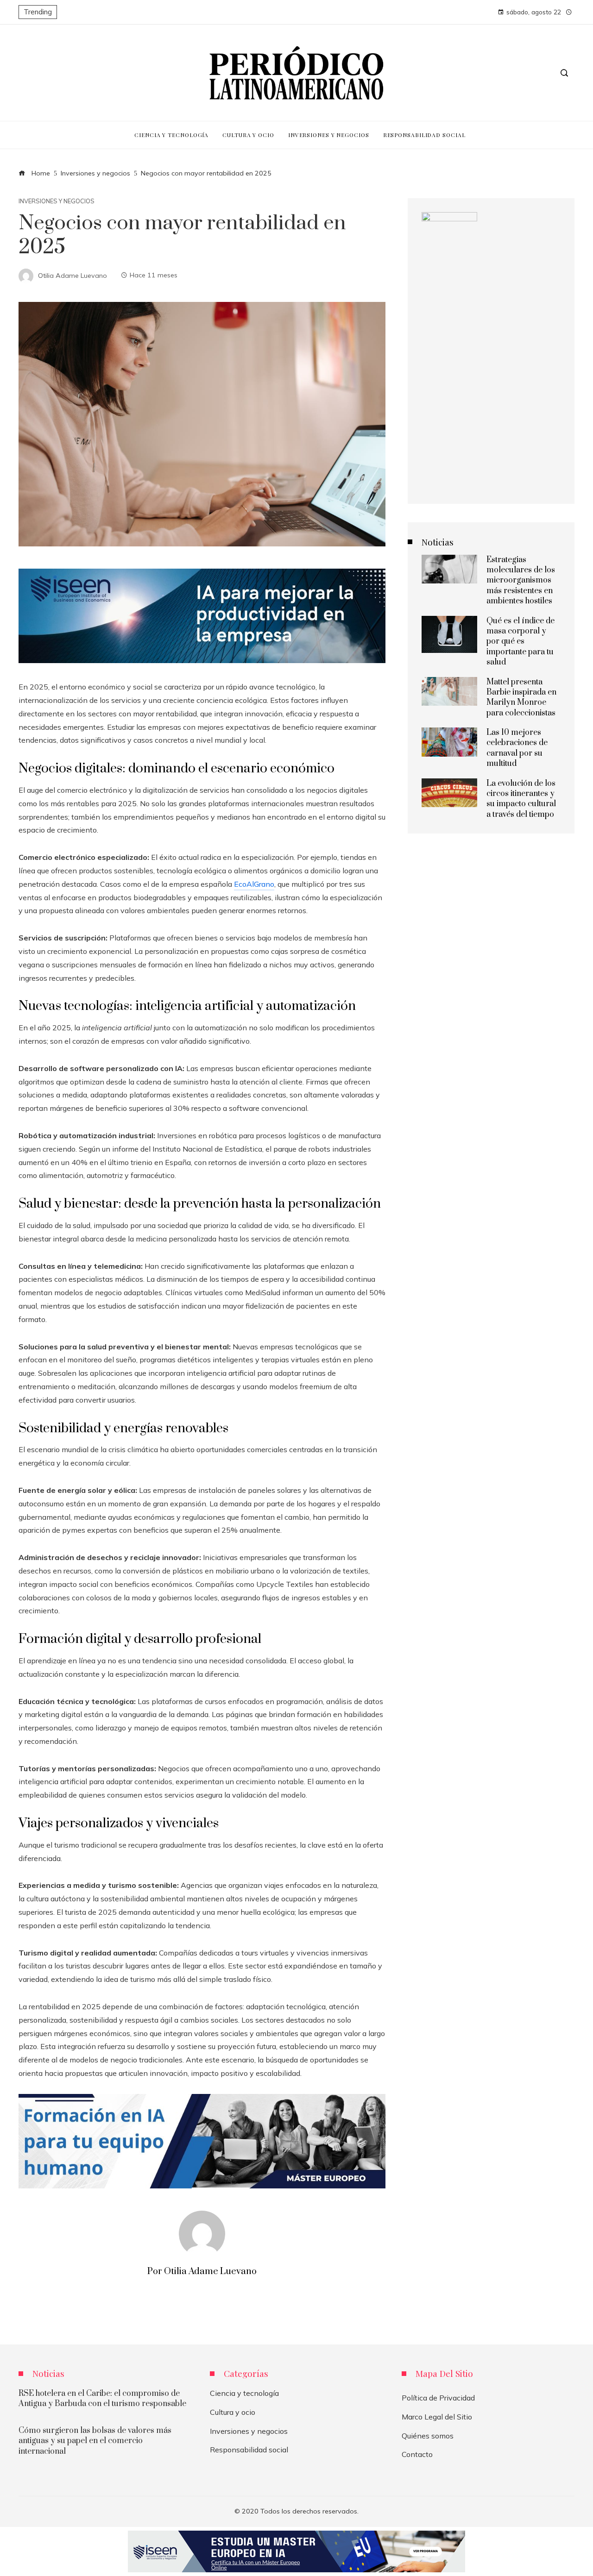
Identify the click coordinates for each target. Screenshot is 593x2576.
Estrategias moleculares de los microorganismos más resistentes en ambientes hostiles (521, 581)
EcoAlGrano (254, 884)
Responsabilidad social (249, 2450)
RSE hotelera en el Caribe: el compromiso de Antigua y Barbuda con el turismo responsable (102, 2399)
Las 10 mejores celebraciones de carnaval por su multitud (517, 748)
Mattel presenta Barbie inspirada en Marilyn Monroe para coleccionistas (521, 698)
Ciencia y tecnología (244, 2393)
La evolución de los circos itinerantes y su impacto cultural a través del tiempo (521, 799)
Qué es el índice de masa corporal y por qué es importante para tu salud (520, 642)
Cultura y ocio (233, 2412)
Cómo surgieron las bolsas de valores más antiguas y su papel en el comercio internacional (95, 2441)
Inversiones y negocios (57, 201)
